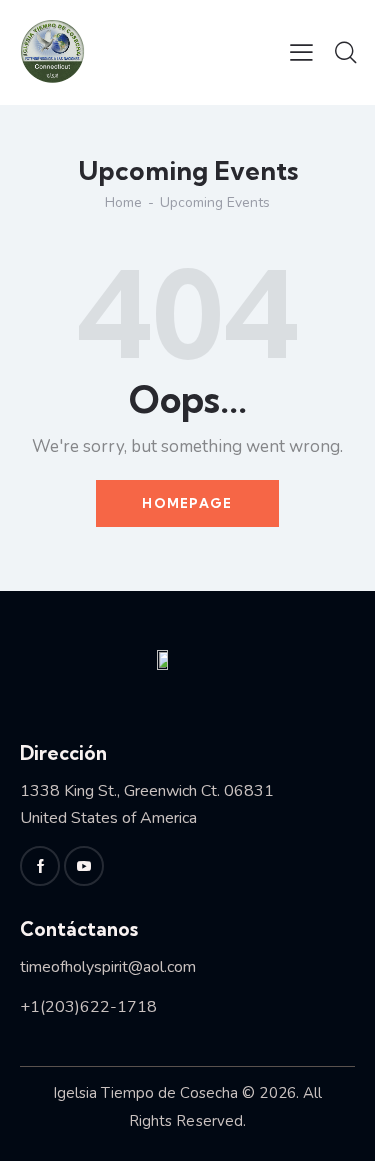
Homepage (187, 503)
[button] (301, 52)
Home (123, 202)
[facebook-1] (40, 866)
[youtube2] (84, 866)
